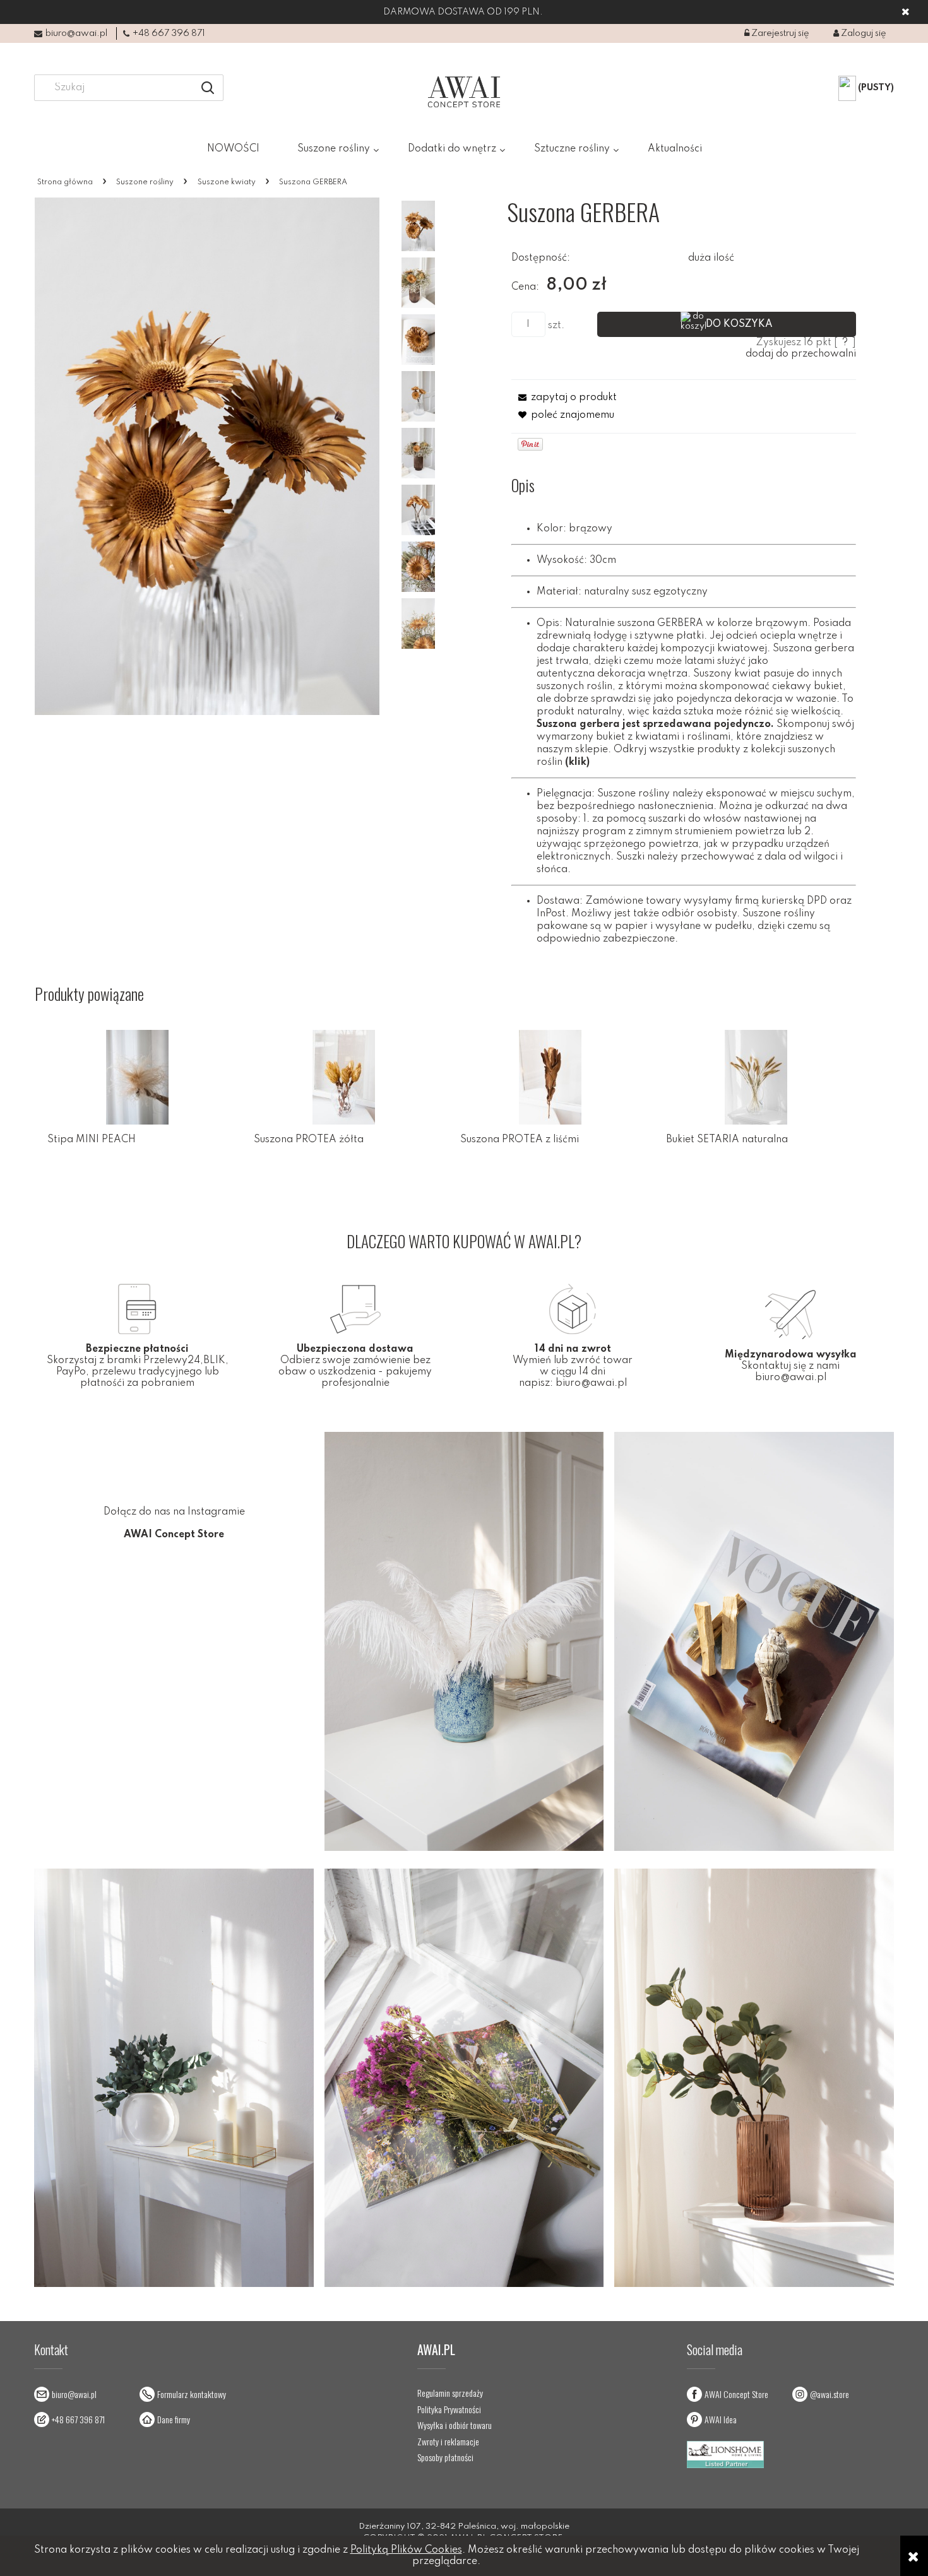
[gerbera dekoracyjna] (419, 453)
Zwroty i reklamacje (448, 2442)
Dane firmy (174, 2419)
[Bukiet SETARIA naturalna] (756, 1077)
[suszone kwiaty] (419, 567)
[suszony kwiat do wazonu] (419, 623)
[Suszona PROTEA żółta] (344, 1077)
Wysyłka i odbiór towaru (455, 2425)
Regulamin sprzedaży (450, 2393)
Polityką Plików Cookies (406, 2550)
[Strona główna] (464, 92)
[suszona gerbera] (419, 340)
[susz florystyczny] (419, 226)
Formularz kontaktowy (192, 2394)
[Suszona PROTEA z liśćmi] (550, 1077)
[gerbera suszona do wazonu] (419, 510)
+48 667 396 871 (169, 33)
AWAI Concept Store (736, 2394)
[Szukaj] (208, 88)
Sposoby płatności (445, 2457)
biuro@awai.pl (76, 33)
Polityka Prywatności (449, 2409)
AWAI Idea (721, 2419)
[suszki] (419, 396)
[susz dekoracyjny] (419, 283)
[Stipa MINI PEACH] (138, 1077)
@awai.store (830, 2394)
